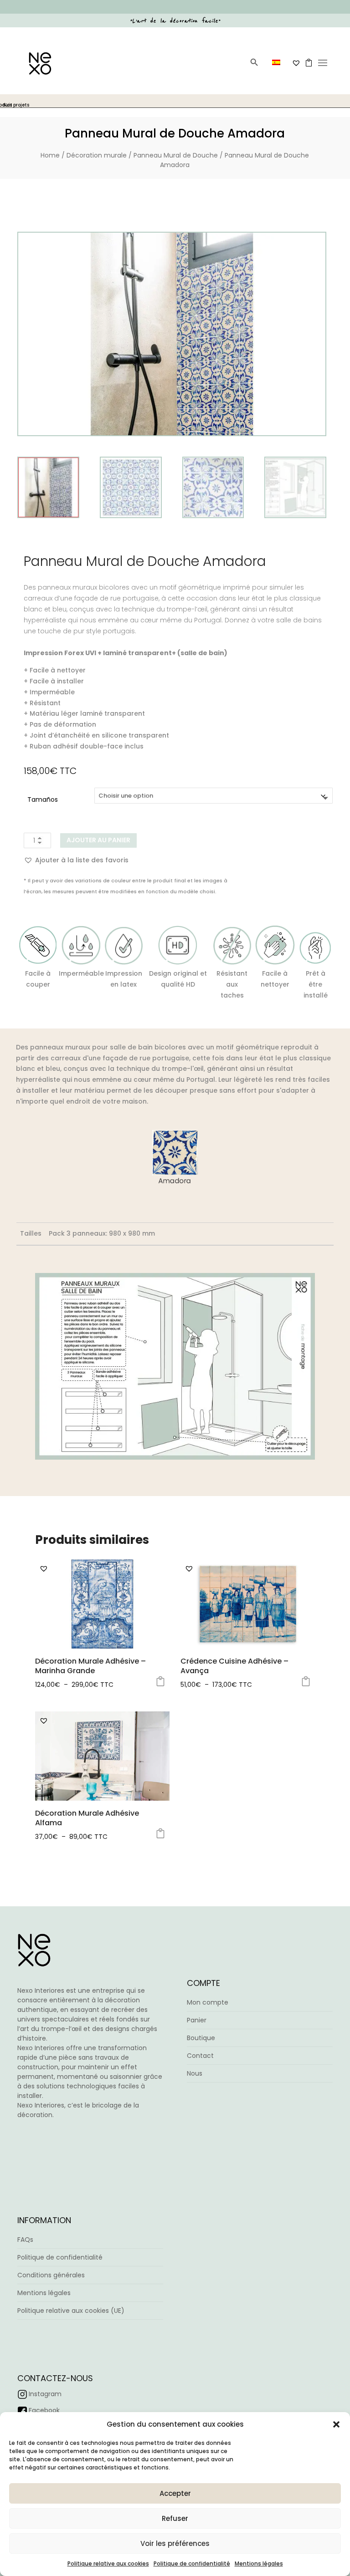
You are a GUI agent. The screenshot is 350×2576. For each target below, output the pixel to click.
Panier (197, 2020)
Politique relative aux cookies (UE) (71, 2311)
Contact (200, 2056)
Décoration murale (97, 155)
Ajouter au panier (98, 840)
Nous (195, 2073)
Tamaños (43, 799)
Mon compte (208, 2002)
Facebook (44, 2410)
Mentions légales (259, 2563)
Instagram (45, 2394)
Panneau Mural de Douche (176, 155)
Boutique (201, 2038)
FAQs (25, 2240)
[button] (336, 2424)
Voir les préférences (175, 2543)
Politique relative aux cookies (108, 2563)
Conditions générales (51, 2275)
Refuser (175, 2518)
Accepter (175, 2493)
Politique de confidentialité (192, 2563)
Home (50, 155)
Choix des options (160, 1681)
